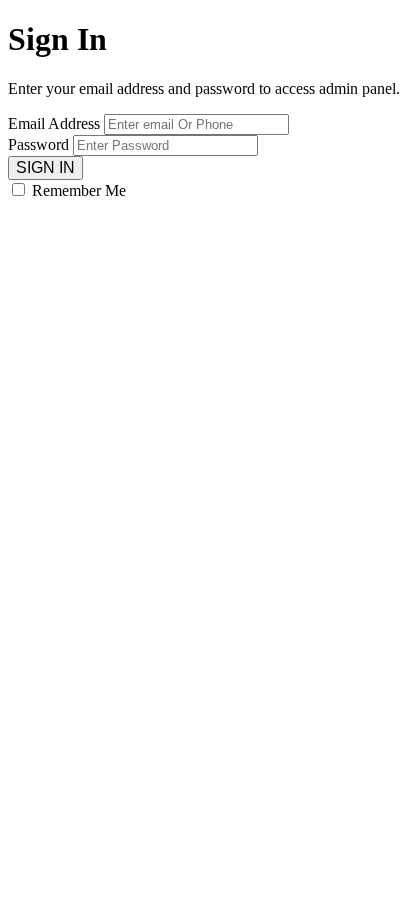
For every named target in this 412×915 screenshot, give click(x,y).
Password (38, 144)
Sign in (45, 167)
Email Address (54, 123)
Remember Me (79, 190)
